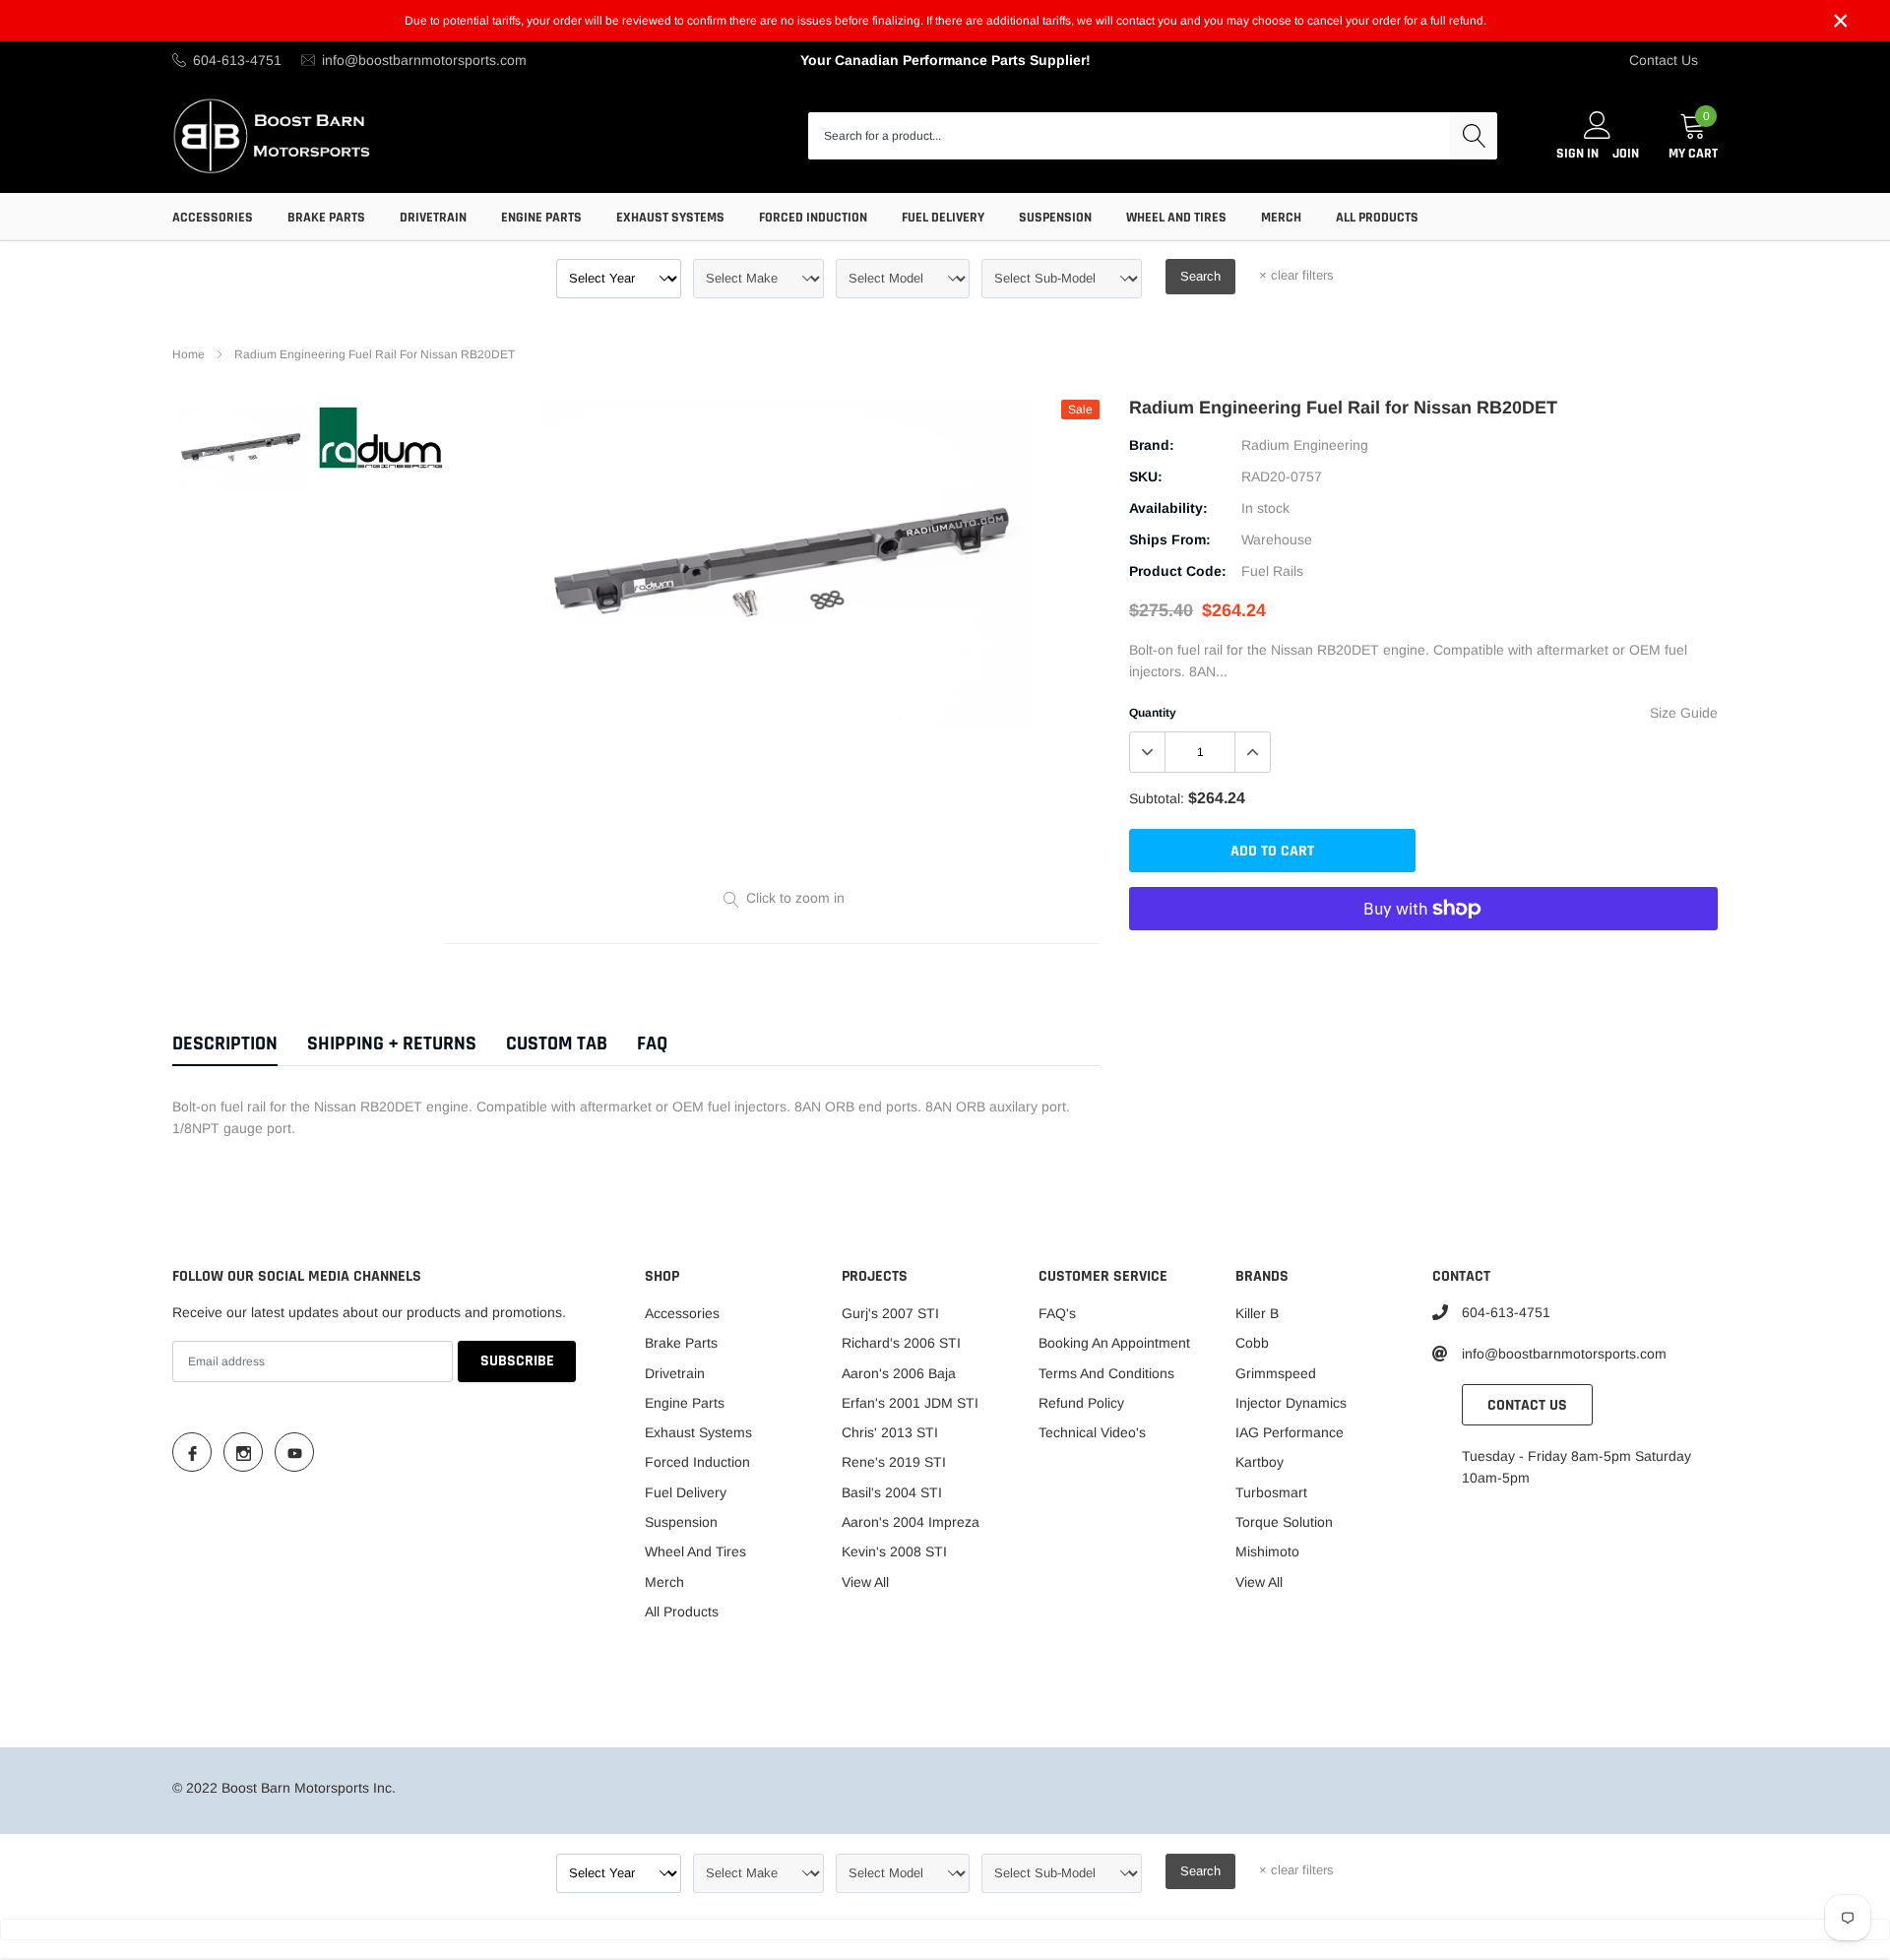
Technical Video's (1092, 1432)
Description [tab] (225, 1044)
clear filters (1296, 275)
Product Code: (1178, 571)
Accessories (213, 218)
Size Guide (1684, 713)
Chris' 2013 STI (890, 1432)
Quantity (1153, 713)
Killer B (1257, 1313)
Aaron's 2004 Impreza (911, 1522)
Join (1626, 154)
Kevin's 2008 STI (894, 1551)
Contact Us (1664, 60)
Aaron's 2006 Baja (899, 1373)
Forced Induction (813, 218)
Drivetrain (433, 218)
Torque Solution (1284, 1522)
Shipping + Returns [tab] (392, 1044)
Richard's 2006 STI (901, 1343)
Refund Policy (1081, 1403)
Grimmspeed (1276, 1373)
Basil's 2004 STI (892, 1492)
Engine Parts (541, 218)
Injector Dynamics (1291, 1403)
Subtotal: (1157, 798)
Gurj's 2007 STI (890, 1313)
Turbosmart (1271, 1492)
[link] (242, 447)
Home (189, 354)
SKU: (1146, 476)
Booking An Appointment (1114, 1343)
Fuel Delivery (943, 218)
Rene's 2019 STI (894, 1462)
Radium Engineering (1305, 445)
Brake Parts (326, 218)
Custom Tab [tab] (557, 1044)
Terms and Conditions (1106, 1373)
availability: (1168, 508)
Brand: (1152, 445)
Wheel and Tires (1176, 218)
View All (865, 1582)
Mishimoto (1267, 1551)
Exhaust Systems (670, 218)
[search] (1474, 136)
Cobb (1252, 1343)
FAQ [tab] (652, 1044)
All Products (1377, 218)
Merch (1281, 218)
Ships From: (1170, 539)
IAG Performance (1290, 1432)
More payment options (1423, 957)
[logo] (273, 135)
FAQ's (1057, 1313)
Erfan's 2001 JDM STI (910, 1403)
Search (1200, 276)
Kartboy (1260, 1462)
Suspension (1055, 218)
